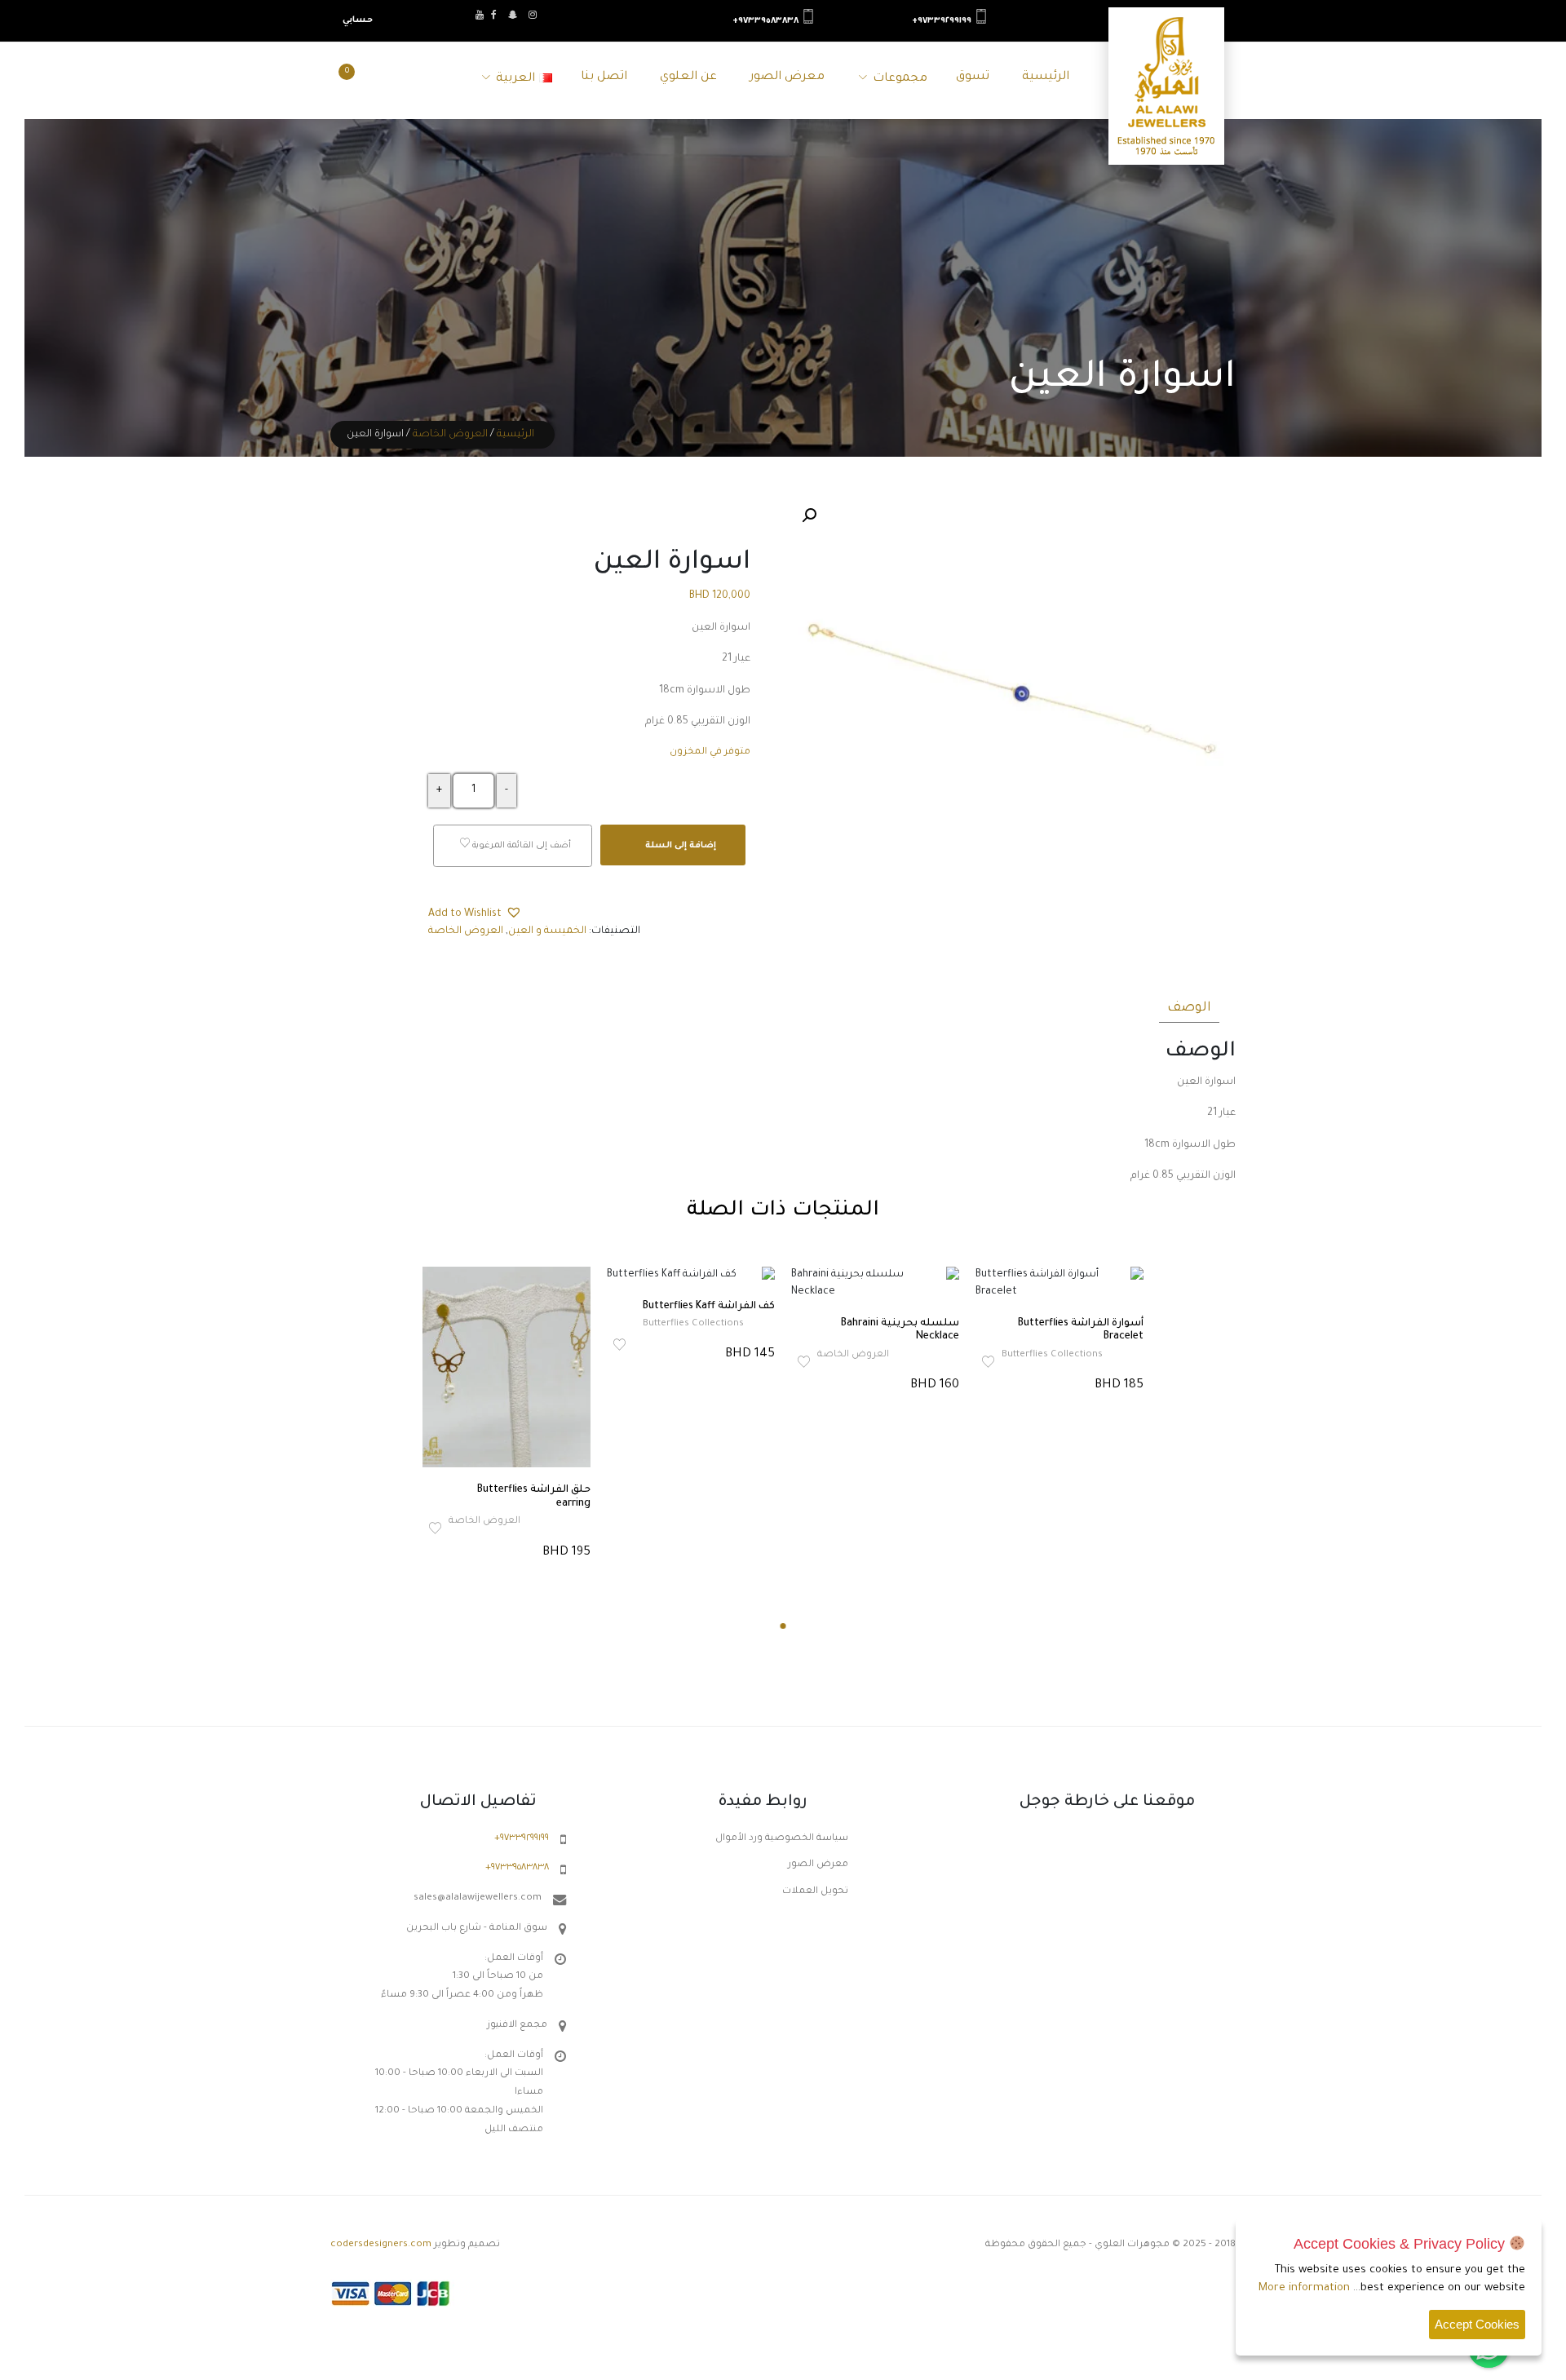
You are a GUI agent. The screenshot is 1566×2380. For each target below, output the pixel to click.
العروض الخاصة (450, 435)
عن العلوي (688, 77)
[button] (809, 515)
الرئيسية (1046, 77)
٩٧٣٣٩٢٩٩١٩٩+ (942, 21)
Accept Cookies (1477, 2324)
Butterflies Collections (693, 1324)
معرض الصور (787, 77)
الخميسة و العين (547, 931)
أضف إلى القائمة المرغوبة (520, 847)
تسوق (973, 77)
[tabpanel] (507, 1415)
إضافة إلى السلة (679, 846)
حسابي (358, 20)
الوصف (1189, 1008)
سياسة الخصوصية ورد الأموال (782, 1839)
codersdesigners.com (381, 2245)
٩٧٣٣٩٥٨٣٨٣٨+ (765, 21)
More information (1304, 2288)
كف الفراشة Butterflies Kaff (709, 1307)
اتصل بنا (604, 77)
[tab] (1189, 1006)
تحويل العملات (815, 1892)
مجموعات (900, 79)
